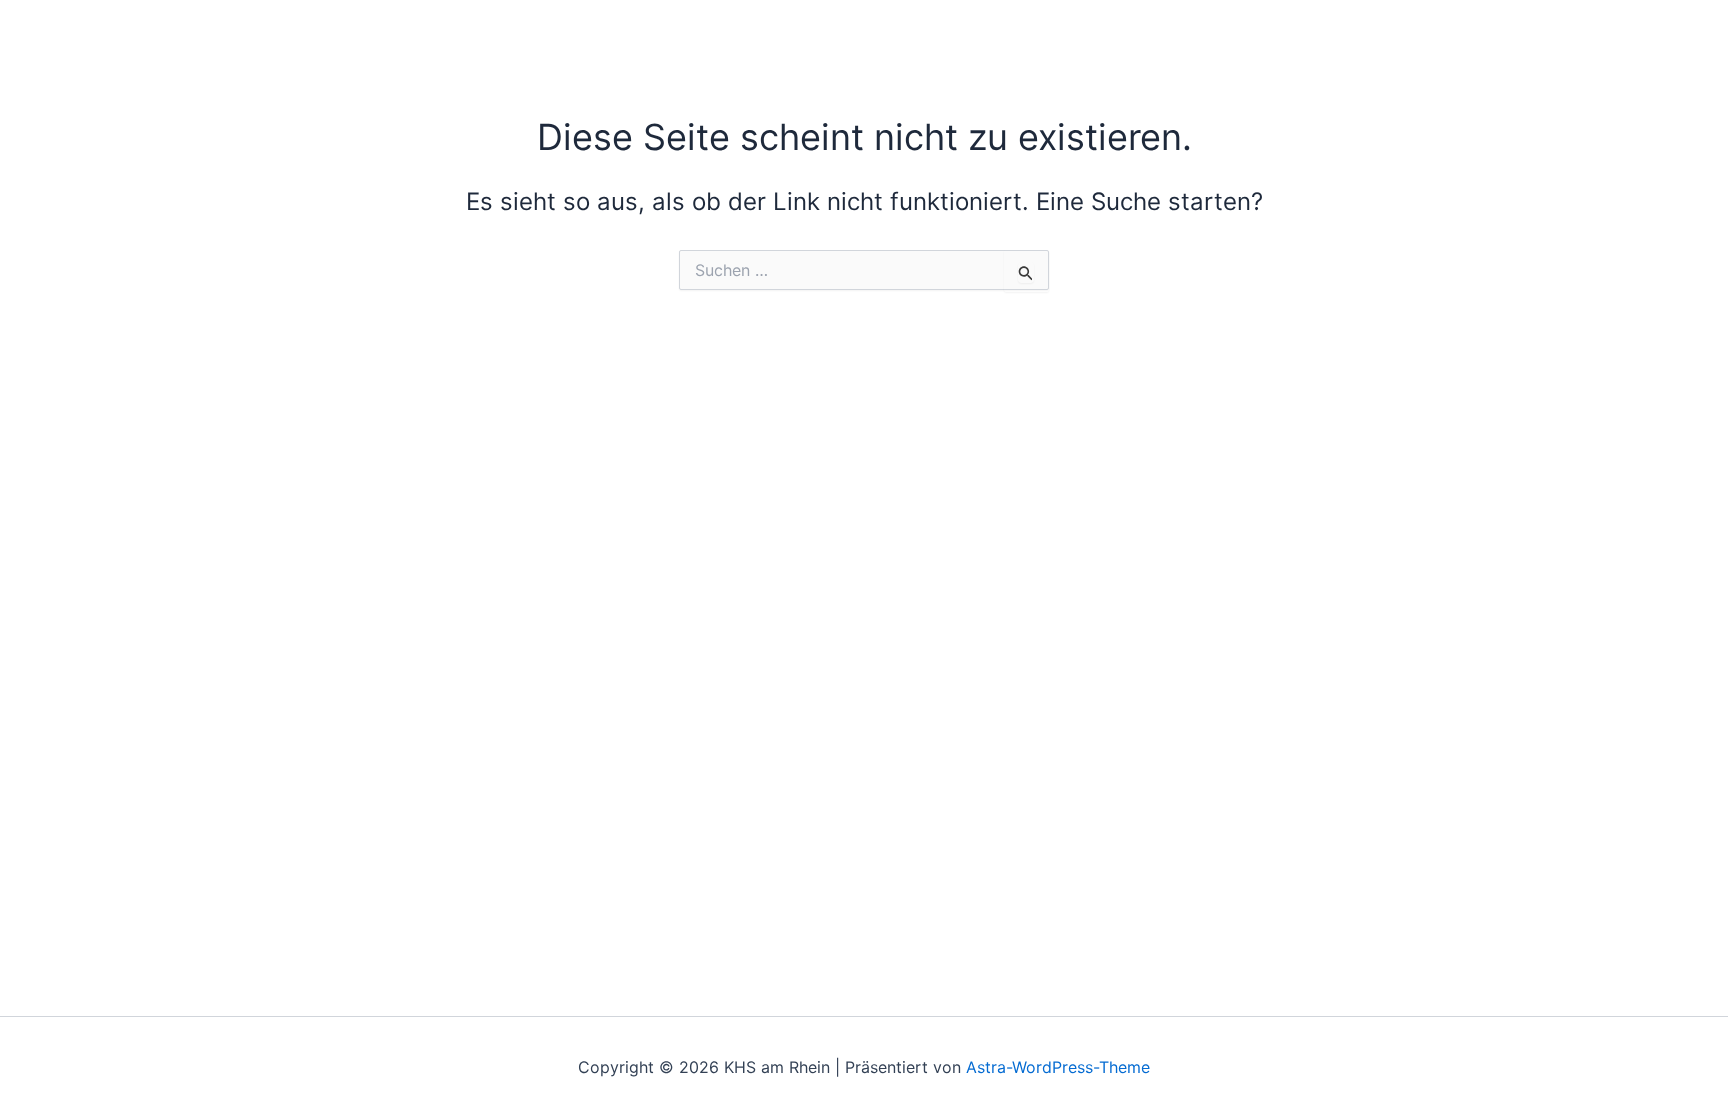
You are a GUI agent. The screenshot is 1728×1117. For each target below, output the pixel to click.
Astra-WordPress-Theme (1058, 1067)
